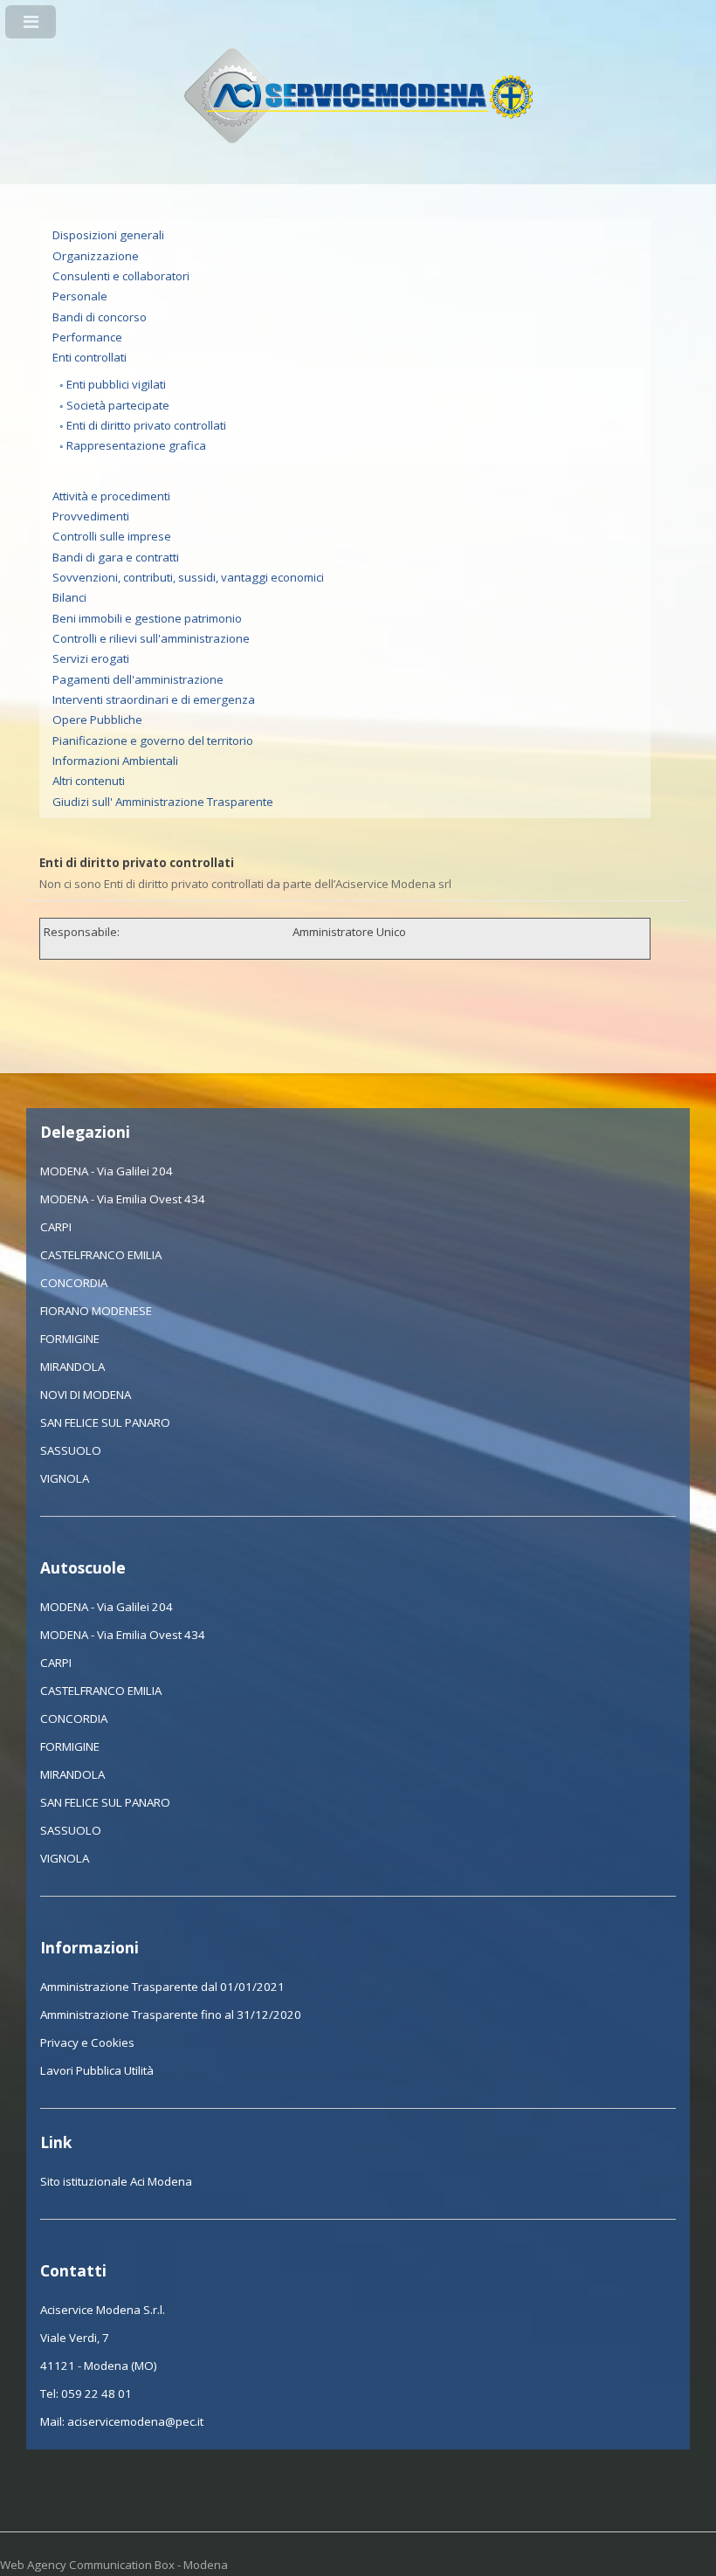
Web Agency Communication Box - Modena (114, 2565)
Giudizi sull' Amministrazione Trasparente (163, 802)
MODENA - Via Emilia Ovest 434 (123, 1199)
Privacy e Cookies (87, 2042)
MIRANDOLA (72, 1367)
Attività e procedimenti (111, 496)
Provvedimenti (91, 516)
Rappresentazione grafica (136, 445)
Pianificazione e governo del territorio (153, 740)
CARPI (56, 1227)
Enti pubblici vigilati (116, 384)
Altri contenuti (89, 781)
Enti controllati (89, 357)
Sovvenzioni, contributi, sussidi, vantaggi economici (188, 577)
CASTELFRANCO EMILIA (101, 1255)
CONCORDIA (74, 1283)
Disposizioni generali (108, 235)
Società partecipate (118, 405)
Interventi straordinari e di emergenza (154, 699)
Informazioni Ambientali (115, 761)
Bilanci (69, 597)
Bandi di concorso (100, 317)
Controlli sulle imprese (112, 536)
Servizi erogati (91, 658)
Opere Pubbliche (97, 720)
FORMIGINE (70, 1339)
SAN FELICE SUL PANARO (105, 1422)
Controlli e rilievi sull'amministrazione (151, 638)
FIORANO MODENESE (96, 1311)
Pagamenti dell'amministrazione (138, 679)
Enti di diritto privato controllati (146, 425)
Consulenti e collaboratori (121, 276)
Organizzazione (96, 256)
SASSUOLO (71, 1450)
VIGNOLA (65, 1478)
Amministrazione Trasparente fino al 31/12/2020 (171, 2015)
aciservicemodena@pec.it (135, 2421)
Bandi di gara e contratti (116, 557)
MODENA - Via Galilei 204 (107, 1171)
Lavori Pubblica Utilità (97, 2070)
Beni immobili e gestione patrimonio (147, 618)
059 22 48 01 (96, 2393)
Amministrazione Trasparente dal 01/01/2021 (162, 1987)
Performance (87, 337)
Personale (80, 296)
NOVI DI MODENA (86, 1395)
